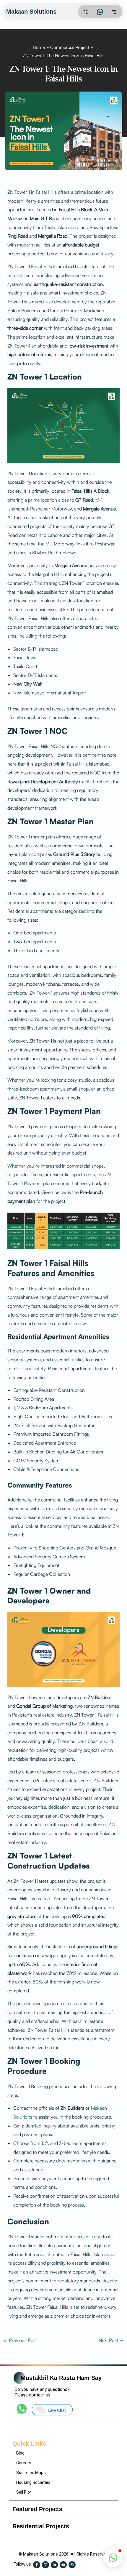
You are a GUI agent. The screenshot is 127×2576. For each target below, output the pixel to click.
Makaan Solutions (32, 12)
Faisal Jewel (25, 657)
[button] (113, 2558)
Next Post (111, 2340)
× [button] (111, 2469)
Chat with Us (56, 2516)
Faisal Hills (41, 266)
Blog (20, 2453)
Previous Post (20, 2340)
